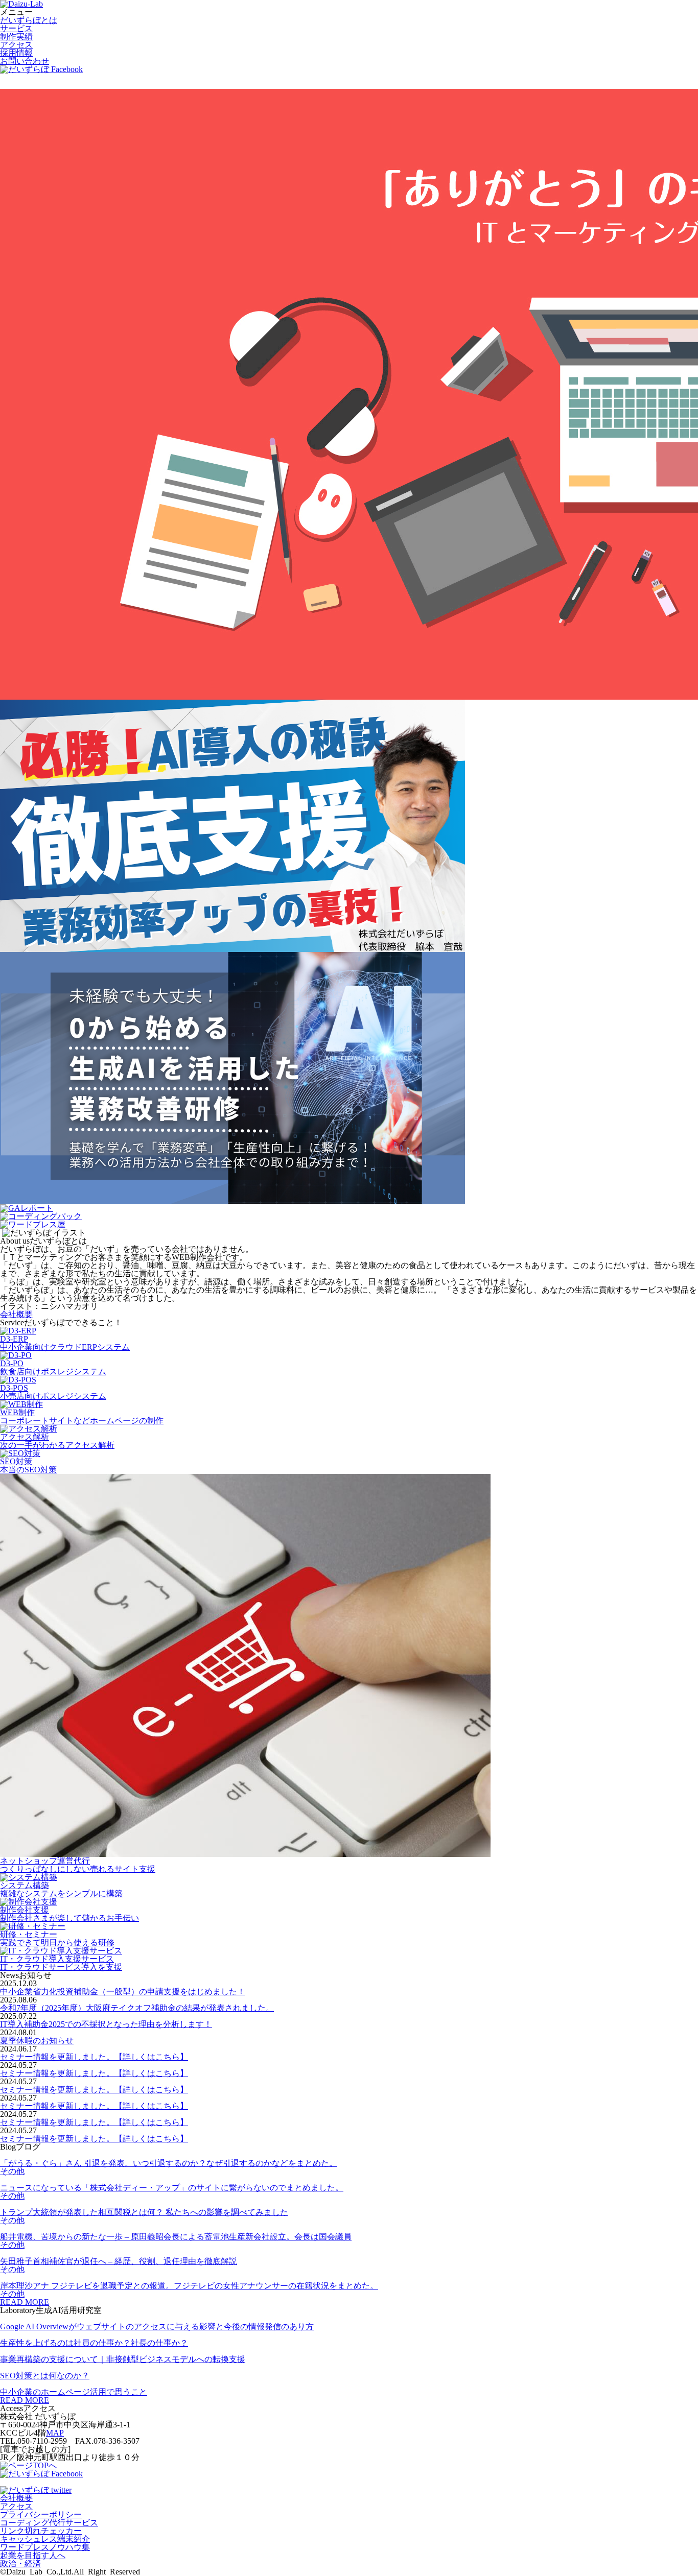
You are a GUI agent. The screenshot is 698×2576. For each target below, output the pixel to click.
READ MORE (25, 2302)
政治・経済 (20, 2563)
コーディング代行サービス (49, 2523)
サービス (16, 28)
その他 (12, 2171)
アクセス (16, 45)
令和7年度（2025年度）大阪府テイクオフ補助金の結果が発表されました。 (137, 2008)
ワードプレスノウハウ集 (45, 2547)
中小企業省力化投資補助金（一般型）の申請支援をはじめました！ (123, 1991)
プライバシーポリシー (41, 2514)
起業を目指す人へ (33, 2555)
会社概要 (16, 1314)
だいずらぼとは (29, 20)
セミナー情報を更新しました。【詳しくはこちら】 (94, 2057)
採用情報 (16, 53)
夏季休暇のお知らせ (37, 2041)
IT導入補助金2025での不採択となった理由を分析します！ (106, 2024)
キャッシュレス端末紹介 (45, 2539)
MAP (55, 2433)
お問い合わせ (25, 61)
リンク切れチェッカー (41, 2531)
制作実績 (16, 37)
